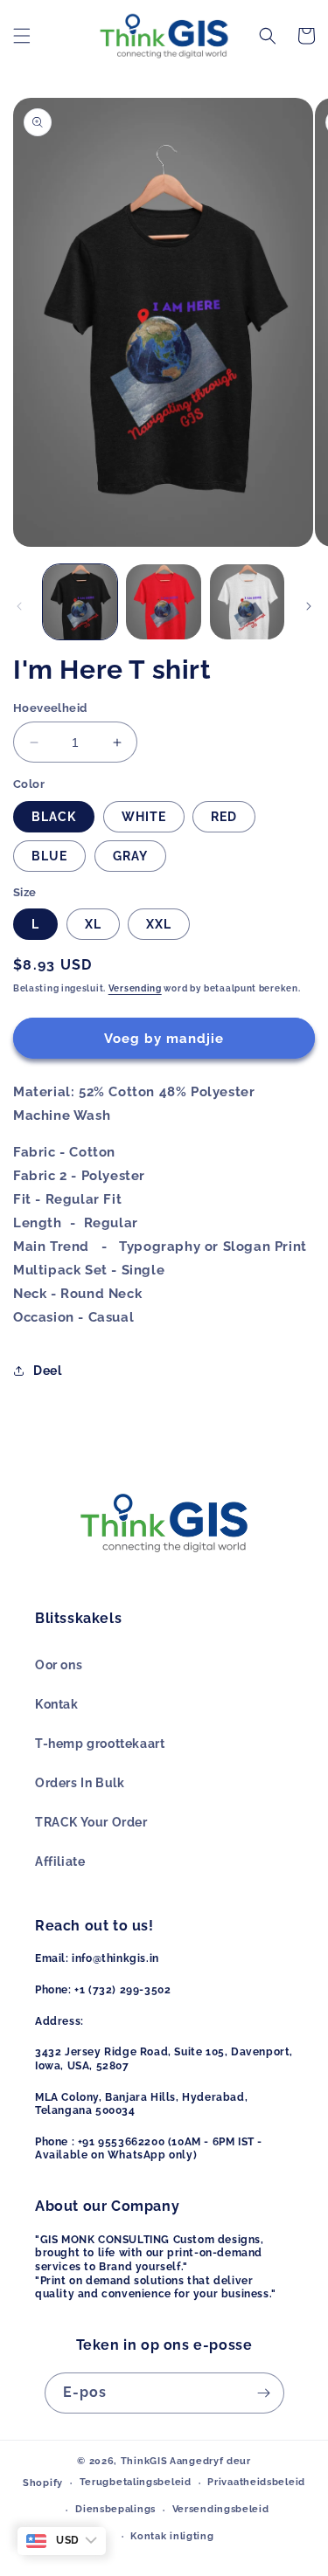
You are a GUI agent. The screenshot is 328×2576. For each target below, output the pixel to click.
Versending (135, 988)
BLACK (54, 817)
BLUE (49, 856)
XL (93, 924)
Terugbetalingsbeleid (136, 2482)
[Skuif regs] (309, 606)
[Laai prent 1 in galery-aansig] (80, 601)
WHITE (144, 817)
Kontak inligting (172, 2536)
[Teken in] (264, 2393)
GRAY (130, 856)
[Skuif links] (19, 606)
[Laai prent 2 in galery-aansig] (163, 601)
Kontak (57, 1704)
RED (224, 817)
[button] (22, 36)
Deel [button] (47, 1371)
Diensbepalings (115, 2509)
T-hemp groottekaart (100, 1744)
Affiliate (60, 1861)
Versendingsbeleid (221, 2509)
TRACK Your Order (91, 1822)
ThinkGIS (144, 2461)
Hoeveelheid (50, 708)
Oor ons (59, 1665)
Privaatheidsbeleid (256, 2482)
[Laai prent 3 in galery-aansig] (247, 601)
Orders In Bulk (80, 1783)
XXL (159, 924)
